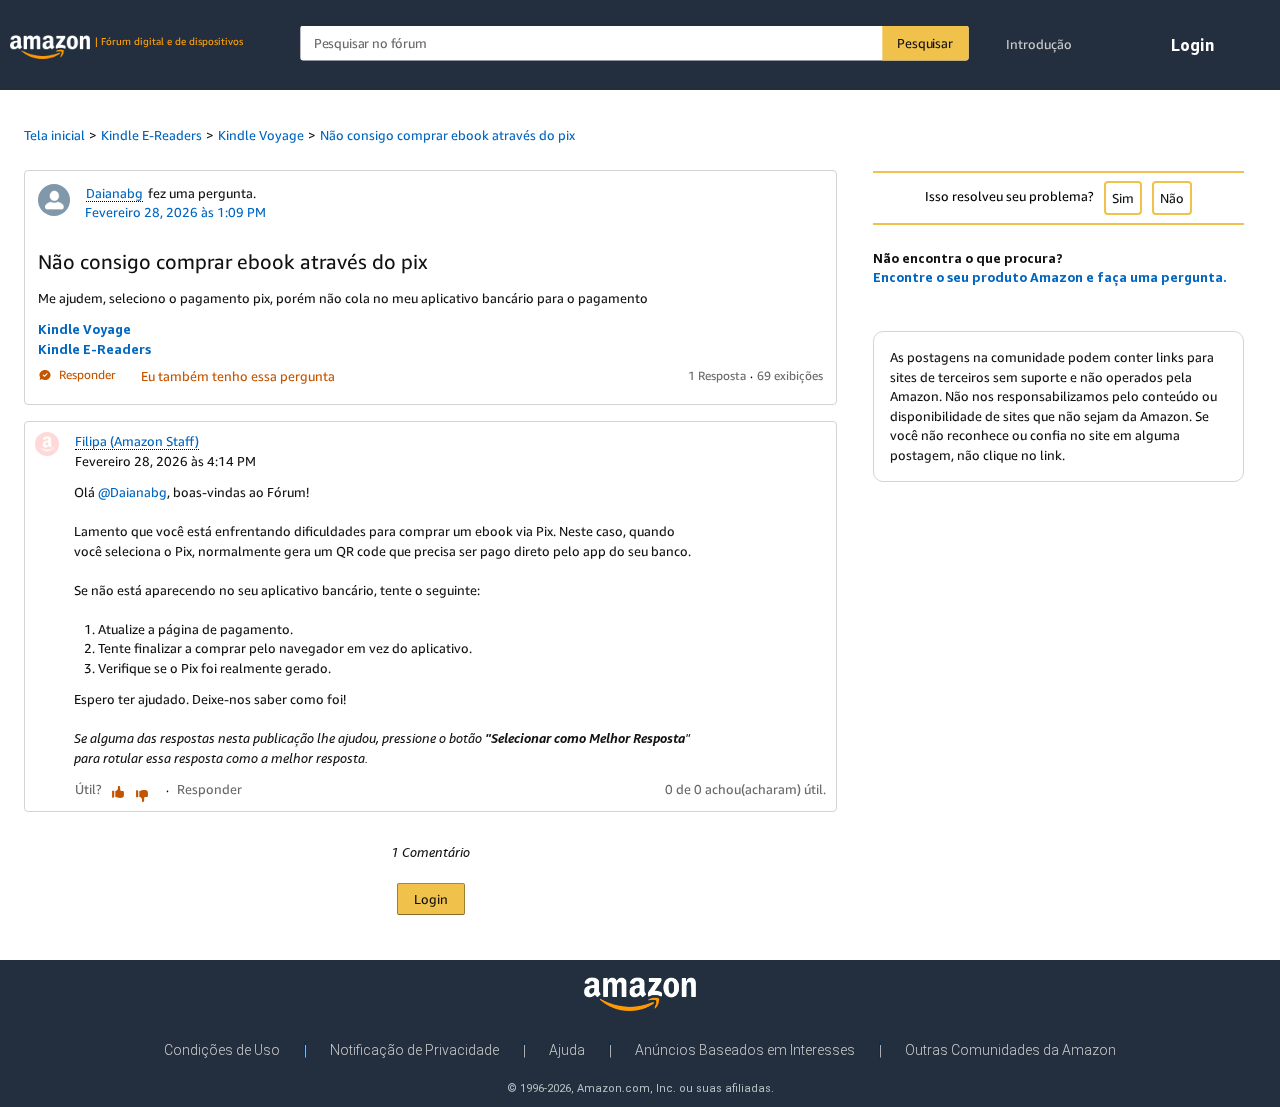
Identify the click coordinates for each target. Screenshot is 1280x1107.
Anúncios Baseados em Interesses (745, 1050)
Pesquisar (924, 43)
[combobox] (634, 43)
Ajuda (567, 1050)
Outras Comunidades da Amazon (1010, 1050)
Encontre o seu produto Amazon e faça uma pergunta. (1050, 277)
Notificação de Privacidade (414, 1050)
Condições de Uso (222, 1050)
